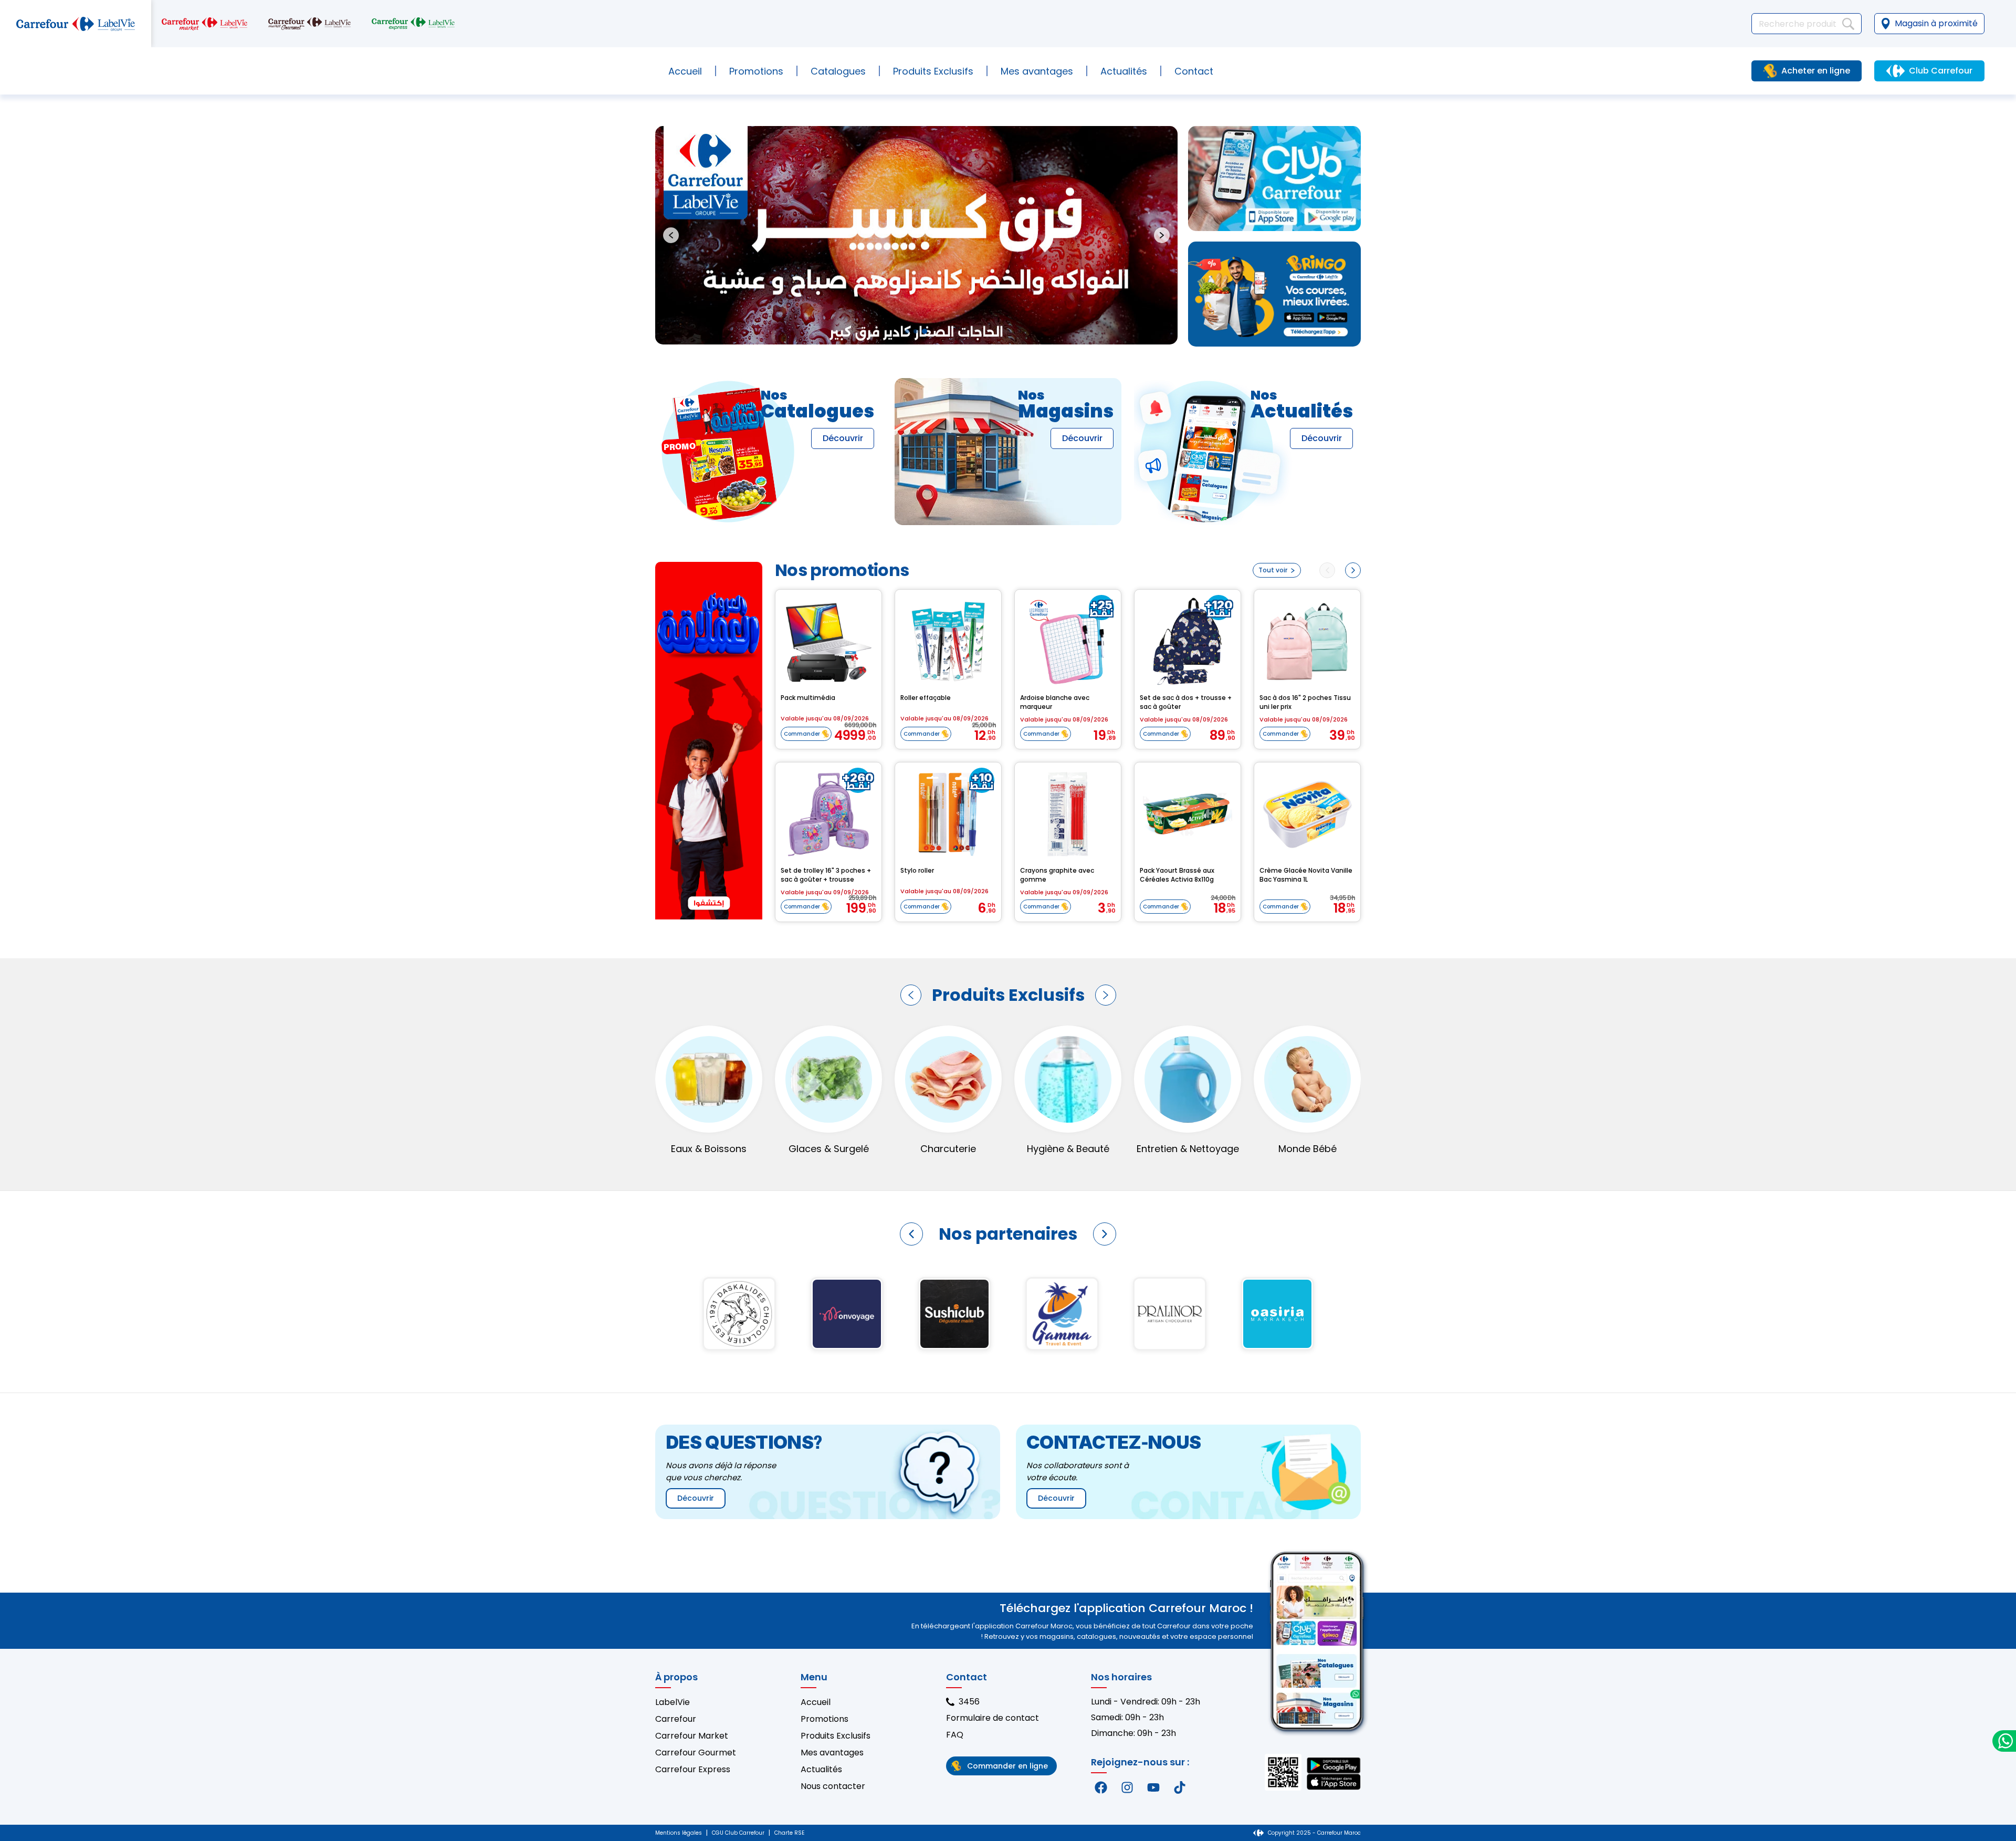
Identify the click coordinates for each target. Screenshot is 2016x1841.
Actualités (1124, 71)
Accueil (685, 71)
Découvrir (843, 438)
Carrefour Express (693, 1769)
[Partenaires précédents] (911, 1234)
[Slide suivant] (1162, 235)
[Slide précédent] (671, 235)
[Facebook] (1101, 1787)
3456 (969, 1702)
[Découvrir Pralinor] (954, 1314)
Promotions (756, 71)
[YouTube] (1153, 1787)
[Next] (1353, 570)
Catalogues (838, 71)
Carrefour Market (692, 1736)
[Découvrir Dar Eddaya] (1169, 1314)
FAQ (955, 1735)
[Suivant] (1106, 995)
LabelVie (673, 1702)
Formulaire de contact (993, 1718)
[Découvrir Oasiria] (1062, 1314)
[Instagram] (1127, 1787)
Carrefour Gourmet (696, 1753)
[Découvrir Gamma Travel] (847, 1314)
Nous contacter (833, 1786)
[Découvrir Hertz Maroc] (1277, 1314)
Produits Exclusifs (836, 1736)
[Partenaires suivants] (1105, 1234)
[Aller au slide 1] (907, 331)
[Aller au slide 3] (925, 331)
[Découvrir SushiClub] (739, 1314)
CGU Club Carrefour (738, 1833)
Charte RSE (789, 1833)
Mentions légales (679, 1833)
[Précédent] (911, 995)
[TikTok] (1180, 1787)
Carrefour (676, 1719)
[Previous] (1327, 570)
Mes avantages (1037, 71)
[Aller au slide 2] (916, 331)
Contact (1194, 71)
